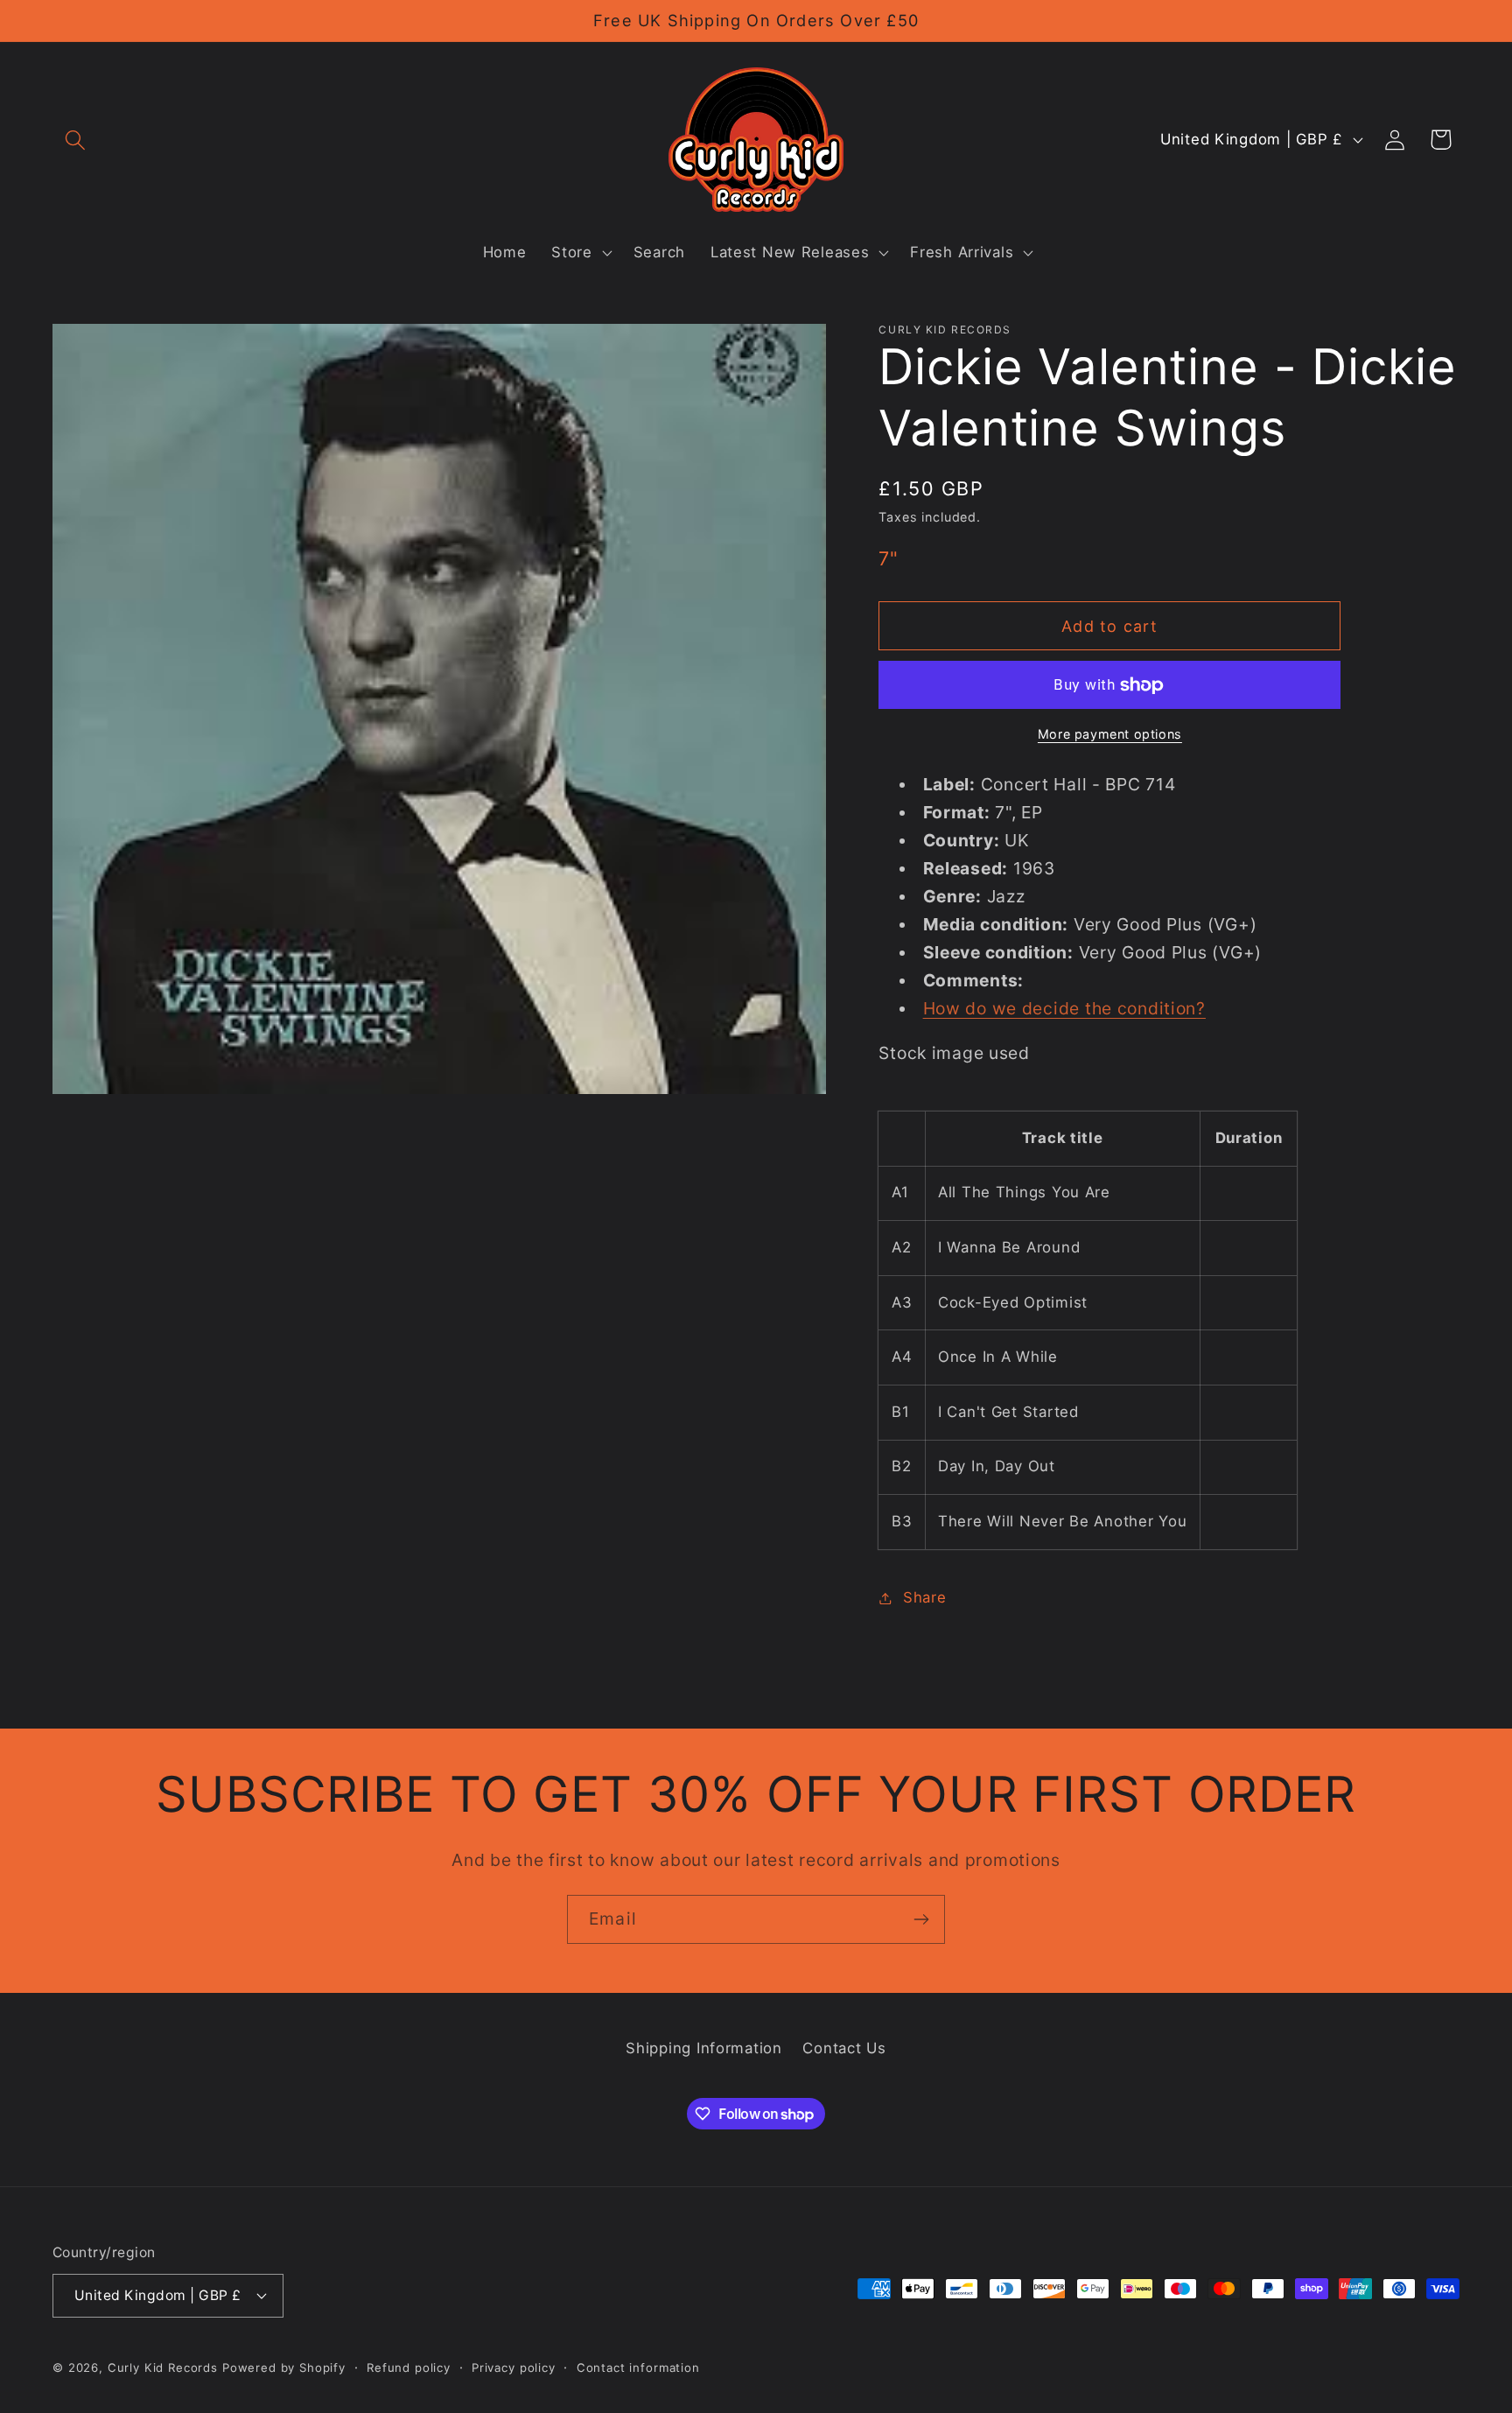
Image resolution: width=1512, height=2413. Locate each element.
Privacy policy (514, 2367)
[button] (76, 140)
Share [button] (924, 1597)
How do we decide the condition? (1064, 1008)
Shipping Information (703, 2048)
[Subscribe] (921, 1919)
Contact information (638, 2367)
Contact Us (844, 2048)
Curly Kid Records (163, 2367)
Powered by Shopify (284, 2367)
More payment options (1110, 734)
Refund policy (409, 2367)
